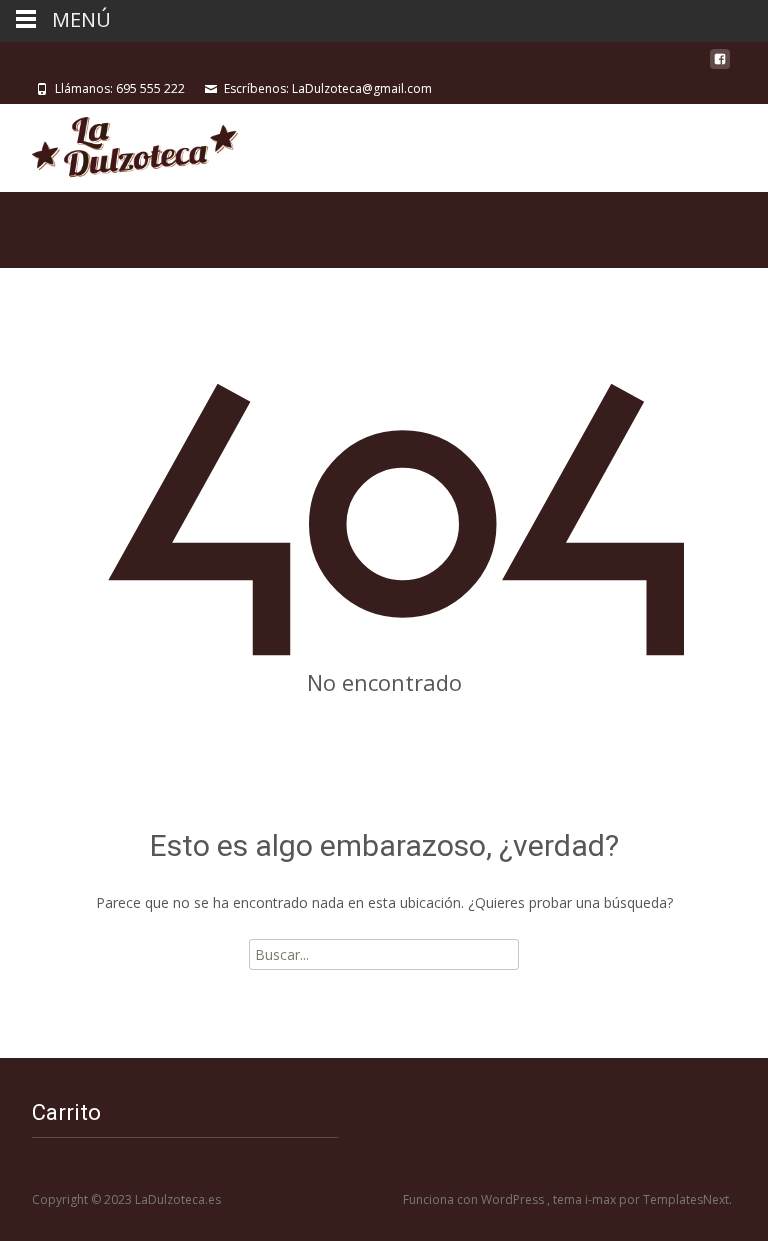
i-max (602, 1199)
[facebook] (720, 66)
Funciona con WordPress (475, 1199)
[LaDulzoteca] (119, 144)
